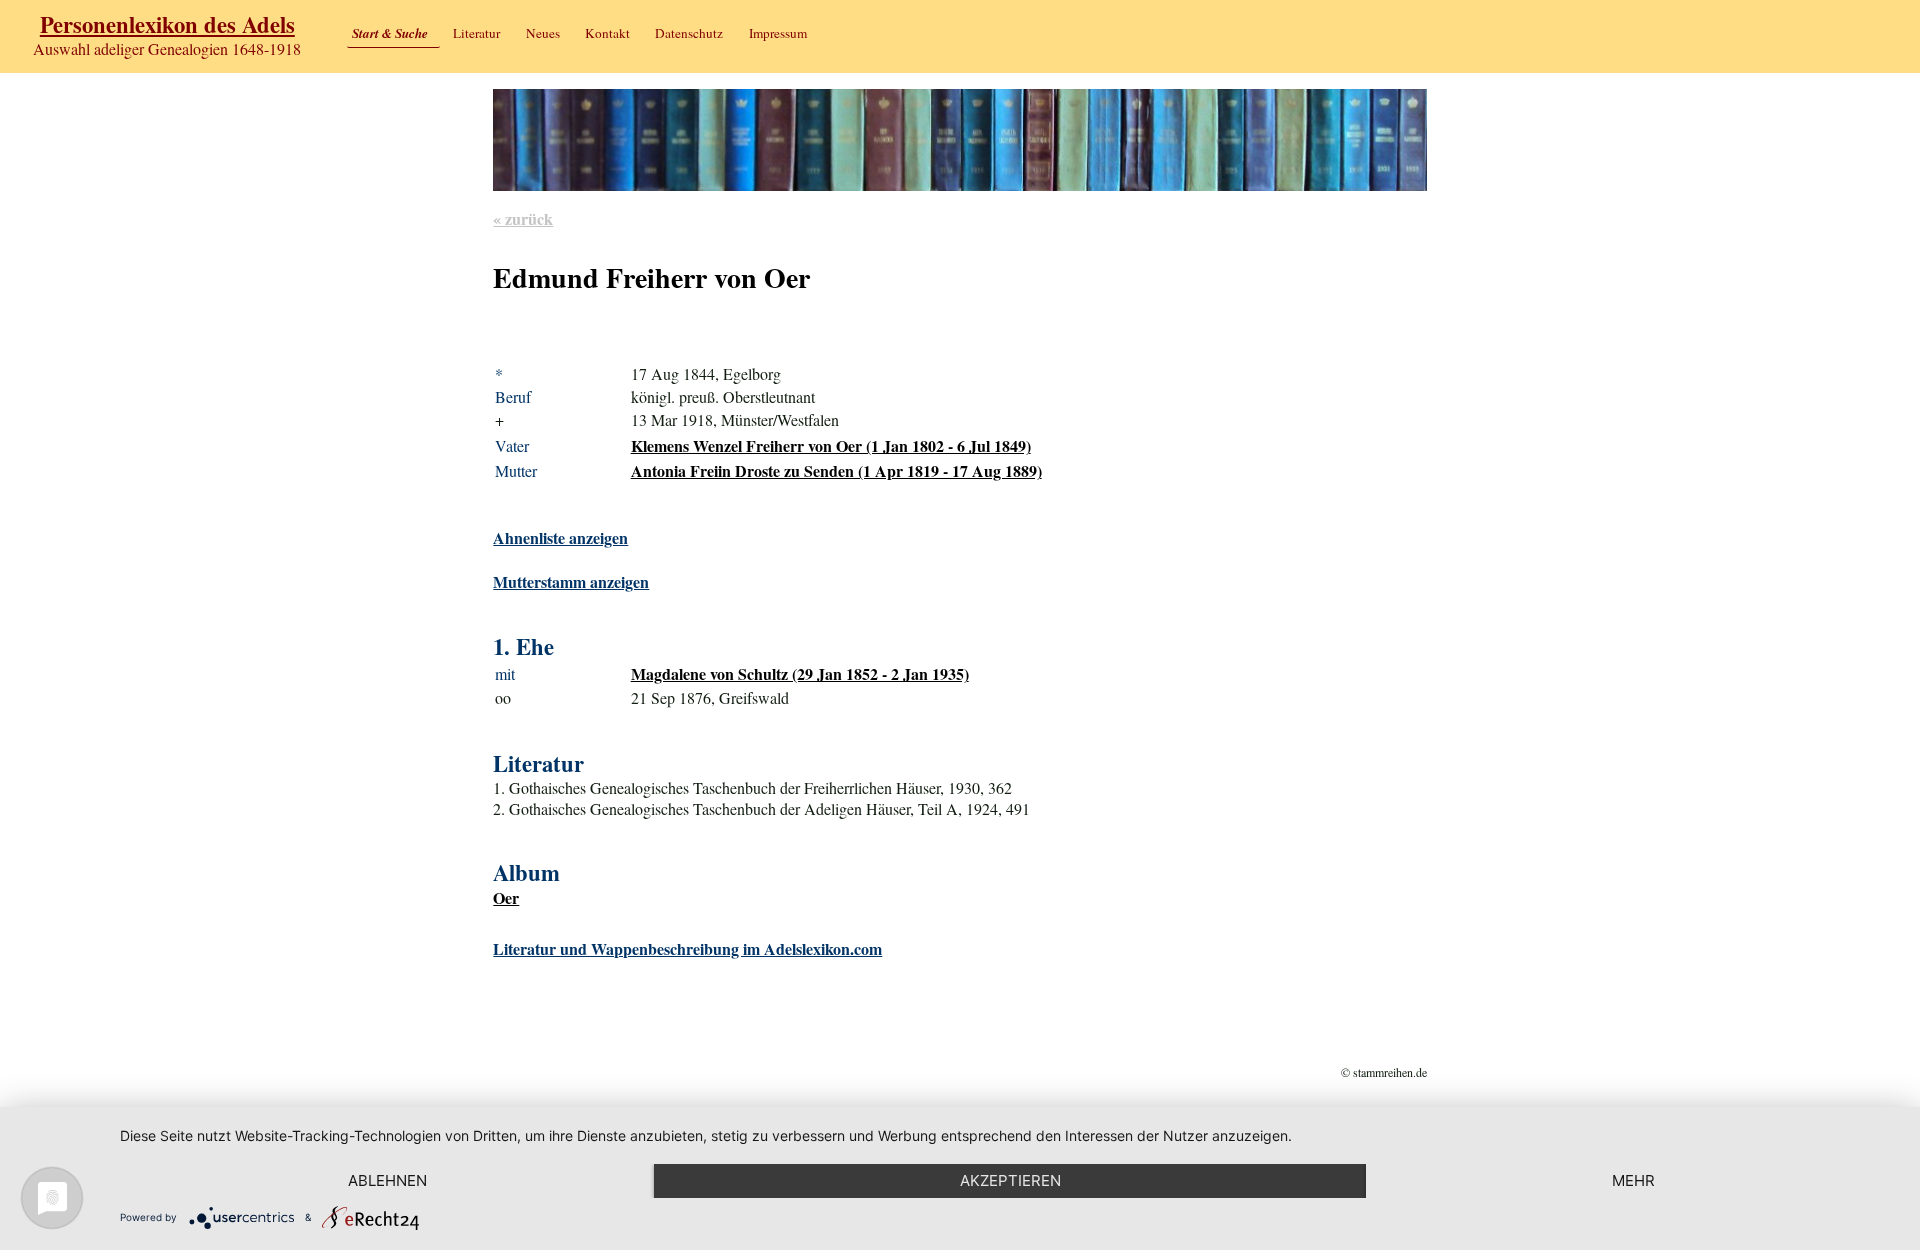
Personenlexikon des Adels (167, 24)
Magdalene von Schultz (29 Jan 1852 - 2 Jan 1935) (800, 673)
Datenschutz (689, 33)
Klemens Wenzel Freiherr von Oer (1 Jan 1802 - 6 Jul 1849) (831, 445)
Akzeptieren (1010, 1180)
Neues (543, 33)
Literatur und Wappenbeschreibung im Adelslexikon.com (687, 948)
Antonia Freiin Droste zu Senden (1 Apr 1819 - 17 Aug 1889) (836, 470)
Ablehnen (387, 1180)
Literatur (476, 33)
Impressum (778, 33)
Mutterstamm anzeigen (571, 581)
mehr (1633, 1180)
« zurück (523, 218)
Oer (506, 897)
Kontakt (607, 33)
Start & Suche (390, 33)
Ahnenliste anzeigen (560, 537)
